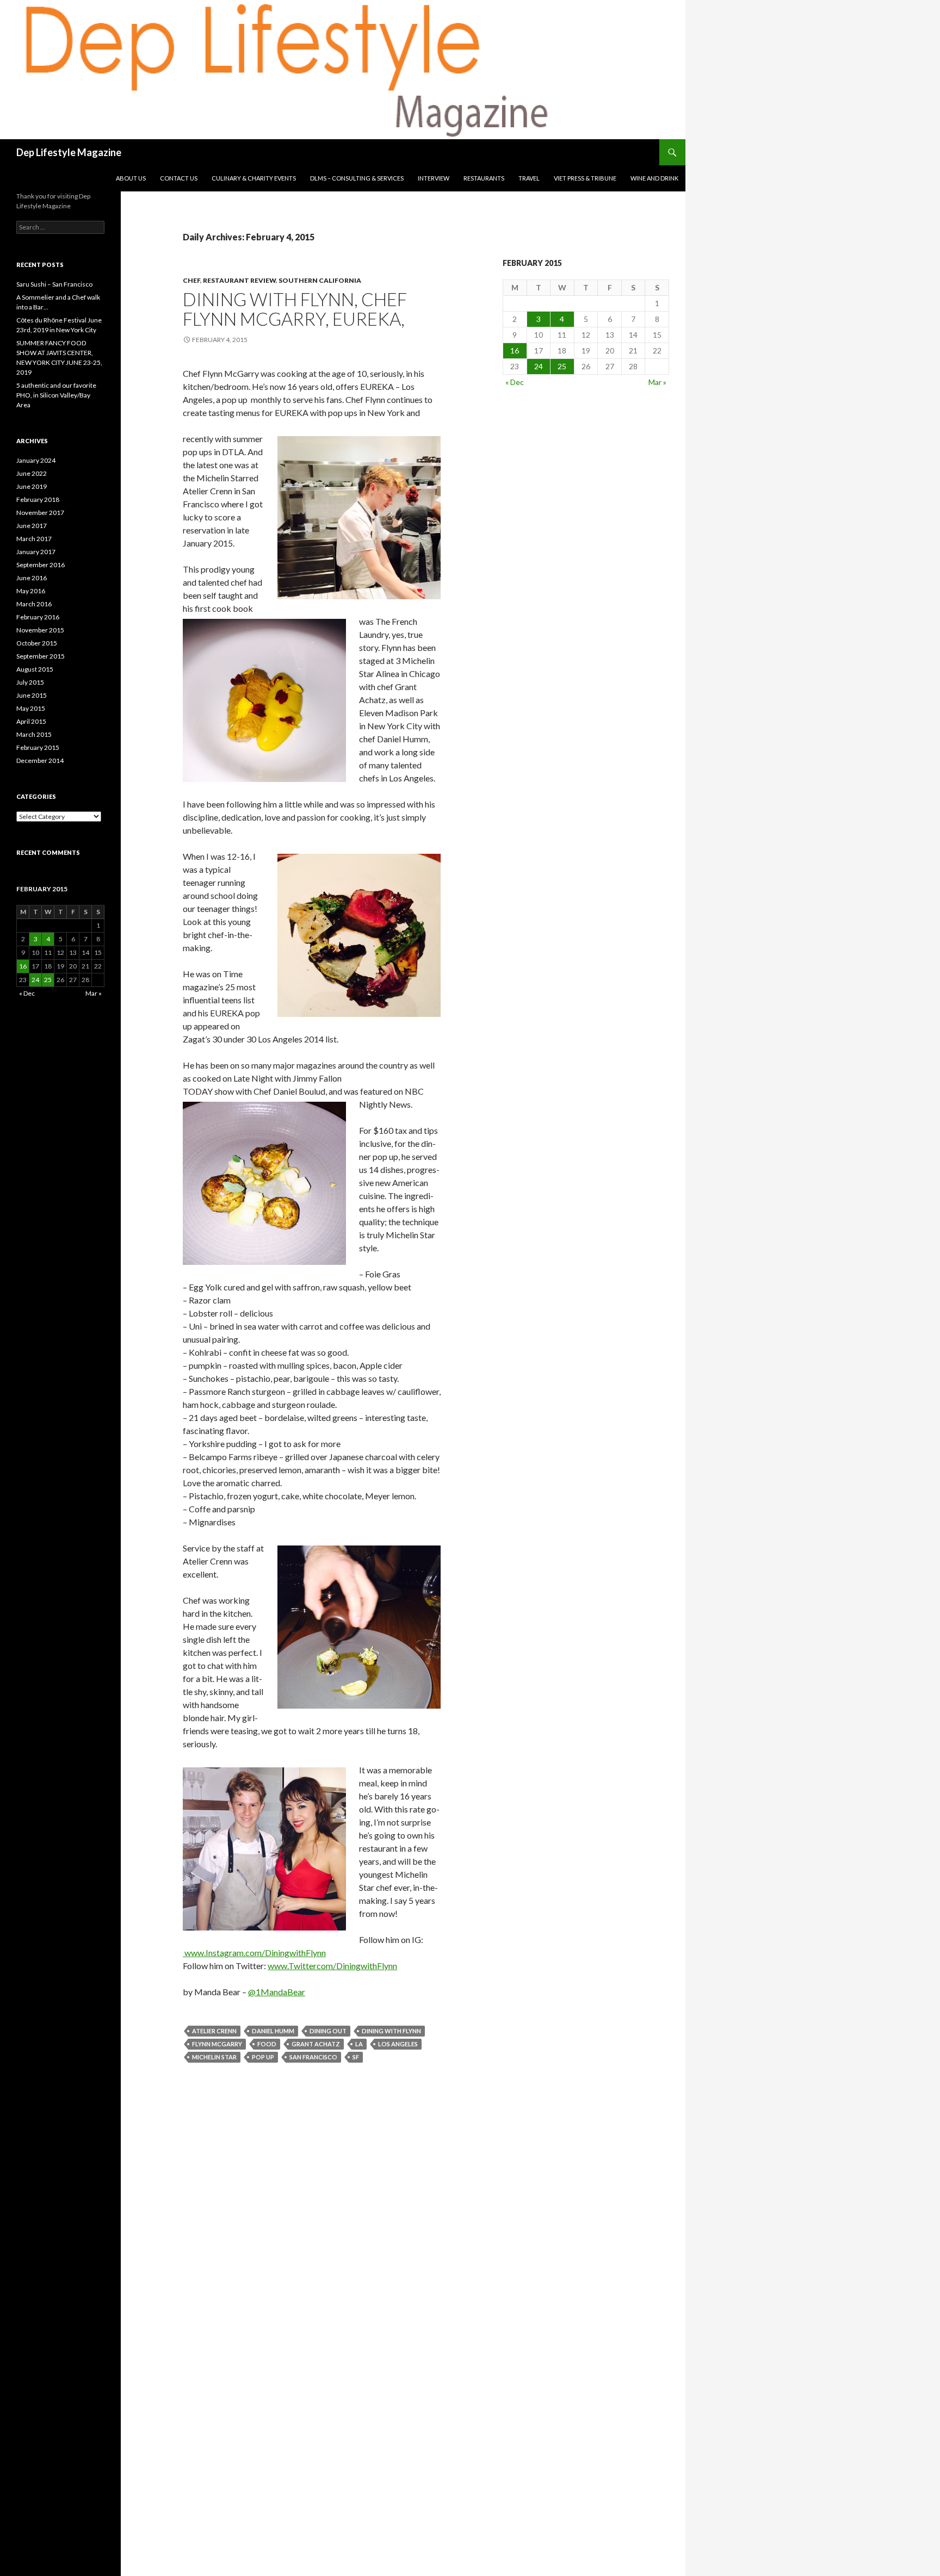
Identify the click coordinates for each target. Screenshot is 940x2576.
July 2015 (30, 682)
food (267, 2044)
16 (515, 350)
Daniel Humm (273, 2031)
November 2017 (40, 513)
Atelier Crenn (214, 2031)
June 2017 (32, 526)
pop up (263, 2057)
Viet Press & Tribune (585, 178)
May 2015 (31, 708)
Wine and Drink (654, 178)
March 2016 (34, 604)
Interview (434, 178)
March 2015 (34, 734)
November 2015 (40, 630)
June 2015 (32, 695)
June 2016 (32, 578)
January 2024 (36, 460)
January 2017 (36, 552)
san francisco (313, 2057)
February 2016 (38, 617)
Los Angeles (398, 2044)
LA (359, 2044)
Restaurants (484, 178)
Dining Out (328, 2031)
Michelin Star (214, 2057)
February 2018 (38, 499)
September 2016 (41, 565)
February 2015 (38, 747)
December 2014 (40, 761)
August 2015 (35, 669)
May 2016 (31, 591)
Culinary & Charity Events (254, 178)
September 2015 (41, 656)
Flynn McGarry (217, 2044)
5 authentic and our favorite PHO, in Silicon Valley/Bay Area (56, 395)
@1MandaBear (277, 1992)
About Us (131, 178)
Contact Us (179, 178)
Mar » (657, 382)
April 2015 (31, 721)
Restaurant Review (239, 280)
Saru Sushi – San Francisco (54, 284)
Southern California (320, 280)
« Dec (515, 382)
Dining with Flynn (391, 2031)
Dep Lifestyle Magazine (69, 152)
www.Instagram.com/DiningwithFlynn (254, 1953)
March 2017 (34, 539)
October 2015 (37, 643)
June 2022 (32, 473)
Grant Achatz (316, 2044)
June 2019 (32, 486)
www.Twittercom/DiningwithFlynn (332, 1966)
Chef (191, 280)
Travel (529, 178)
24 (539, 366)
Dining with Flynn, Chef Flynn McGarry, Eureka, (295, 309)
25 (562, 366)
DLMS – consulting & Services (357, 178)
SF (356, 2057)
